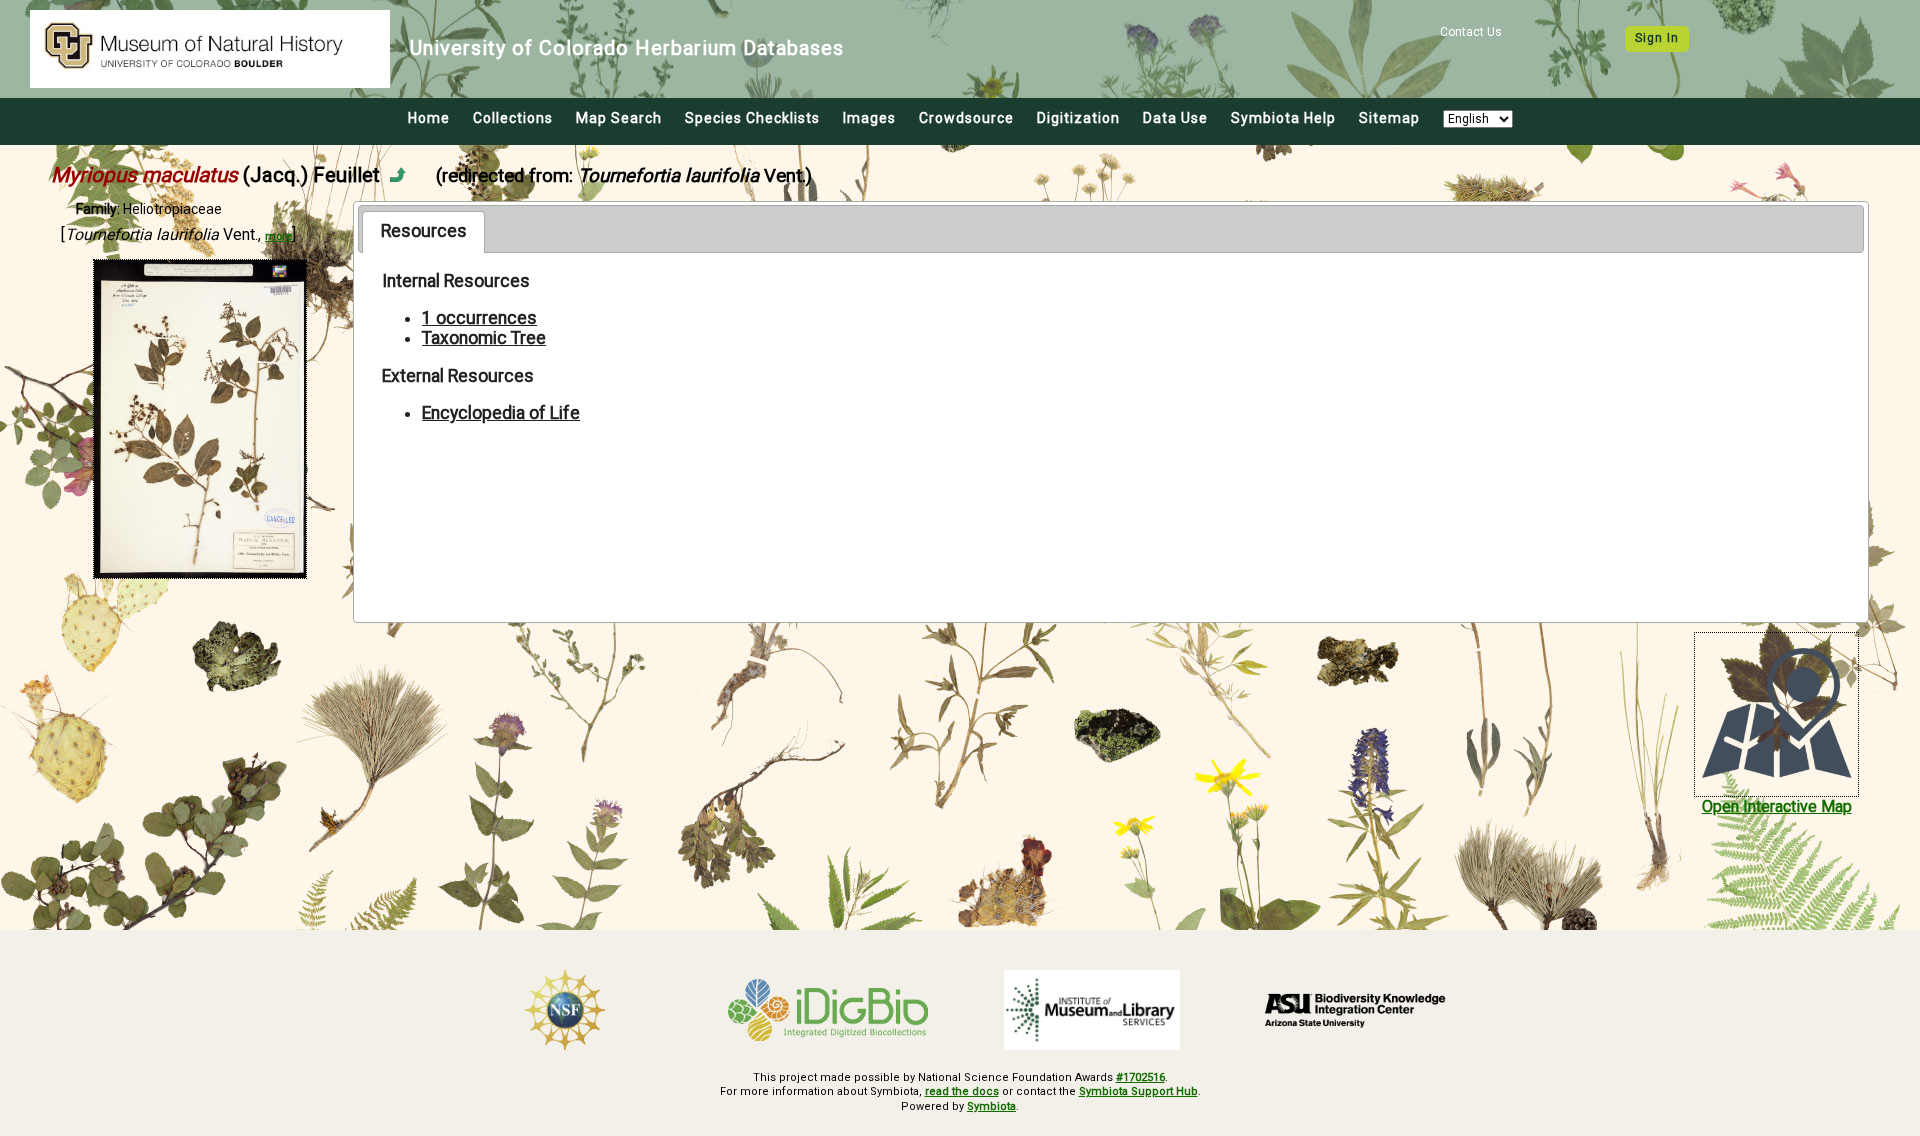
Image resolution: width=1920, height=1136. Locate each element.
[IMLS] (1092, 1010)
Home (429, 118)
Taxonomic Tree (484, 338)
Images (869, 118)
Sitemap (1389, 118)
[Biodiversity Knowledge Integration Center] (1356, 1010)
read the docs (962, 1091)
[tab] (423, 232)
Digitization (1078, 118)
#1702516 (1140, 1077)
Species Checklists (752, 118)
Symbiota (991, 1106)
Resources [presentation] (424, 231)
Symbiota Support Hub (1138, 1091)
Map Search (619, 118)
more (278, 236)
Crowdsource (966, 118)
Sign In (1657, 38)
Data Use (1175, 118)
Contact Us (1471, 32)
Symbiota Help (1283, 118)
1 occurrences (479, 318)
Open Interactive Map (1777, 806)
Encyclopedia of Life (501, 413)
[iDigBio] (829, 1010)
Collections (513, 118)
